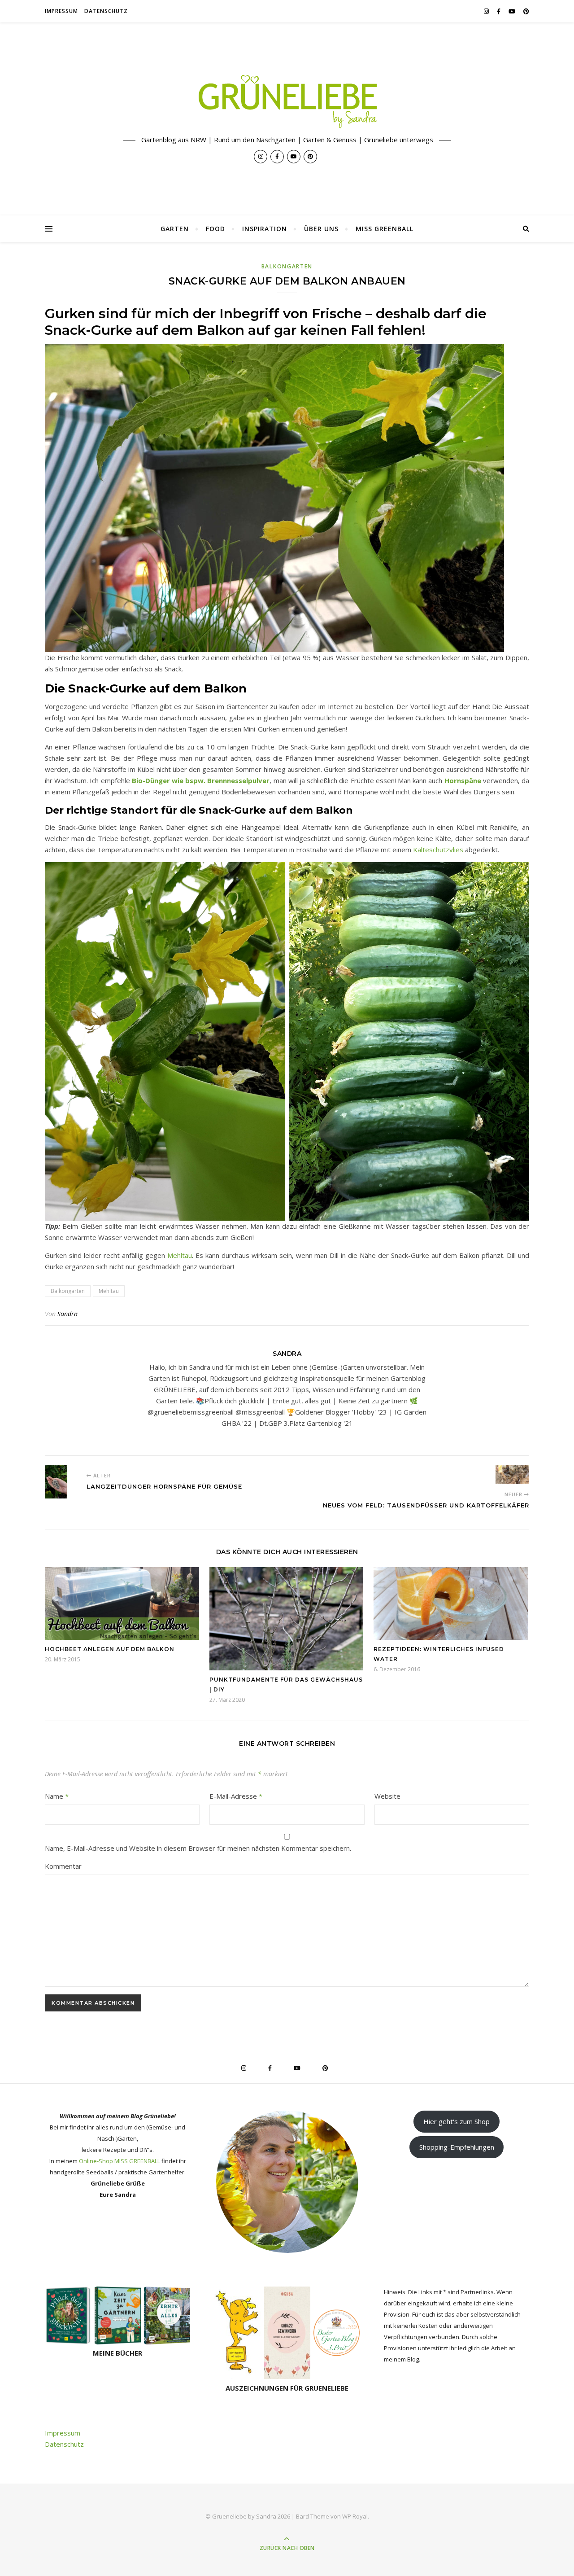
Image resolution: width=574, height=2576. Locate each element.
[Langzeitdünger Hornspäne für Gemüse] (62, 1482)
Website (387, 1796)
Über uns (321, 229)
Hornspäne (463, 780)
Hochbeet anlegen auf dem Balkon (110, 1649)
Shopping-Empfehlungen (457, 2147)
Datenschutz (106, 11)
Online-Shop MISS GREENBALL (120, 2161)
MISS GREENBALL (385, 229)
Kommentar (63, 1866)
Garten (175, 229)
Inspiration (265, 229)
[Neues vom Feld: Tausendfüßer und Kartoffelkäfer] (512, 1474)
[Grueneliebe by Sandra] (287, 102)
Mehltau (180, 1255)
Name (57, 1796)
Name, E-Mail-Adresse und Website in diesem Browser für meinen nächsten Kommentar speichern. (198, 1848)
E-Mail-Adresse (236, 1796)
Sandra (67, 1314)
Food (215, 229)
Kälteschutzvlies (439, 850)
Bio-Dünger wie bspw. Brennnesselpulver (201, 780)
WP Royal (355, 2516)
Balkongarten (287, 266)
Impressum (61, 11)
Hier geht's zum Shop (457, 2121)
